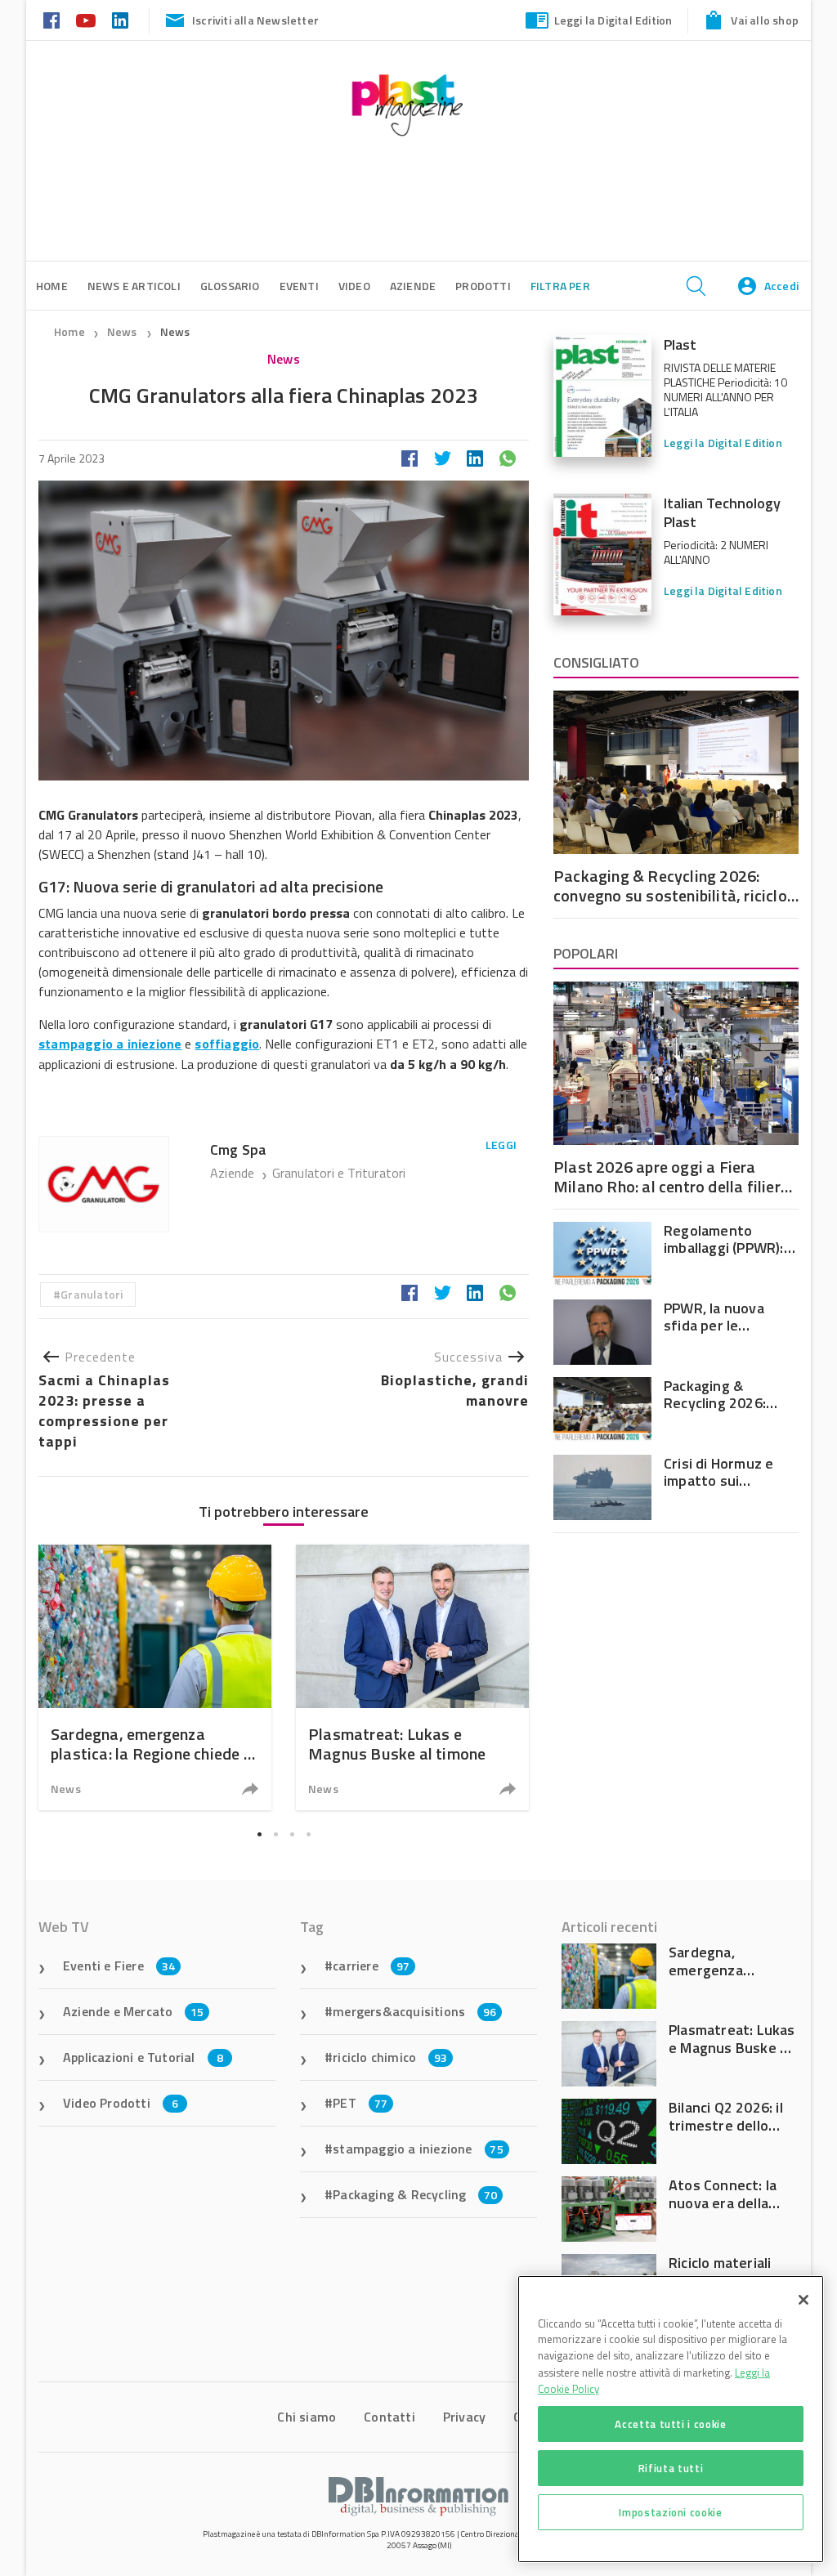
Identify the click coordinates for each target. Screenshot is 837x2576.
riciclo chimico (390, 2057)
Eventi (299, 286)
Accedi (781, 286)
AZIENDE (413, 286)
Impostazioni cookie (670, 2512)
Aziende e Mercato (134, 2011)
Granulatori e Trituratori (339, 1173)
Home (69, 331)
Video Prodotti (121, 2103)
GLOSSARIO (230, 286)
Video (354, 286)
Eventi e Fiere (119, 1966)
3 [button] (292, 1834)
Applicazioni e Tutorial (143, 2057)
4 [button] (308, 1834)
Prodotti (483, 286)
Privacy (464, 2417)
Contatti (389, 2417)
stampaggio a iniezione (418, 2149)
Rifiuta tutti (671, 2468)
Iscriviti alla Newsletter (255, 20)
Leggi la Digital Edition (613, 20)
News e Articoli (134, 286)
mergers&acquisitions (414, 2011)
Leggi (501, 1145)
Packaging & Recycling (415, 2194)
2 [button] (275, 1834)
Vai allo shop (765, 20)
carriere (371, 1966)
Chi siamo (307, 2417)
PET (360, 2103)
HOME (52, 286)
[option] (155, 1677)
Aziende (234, 1173)
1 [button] (259, 1834)
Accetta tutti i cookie (670, 2424)
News (123, 331)
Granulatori (92, 1294)
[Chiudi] (803, 2300)
